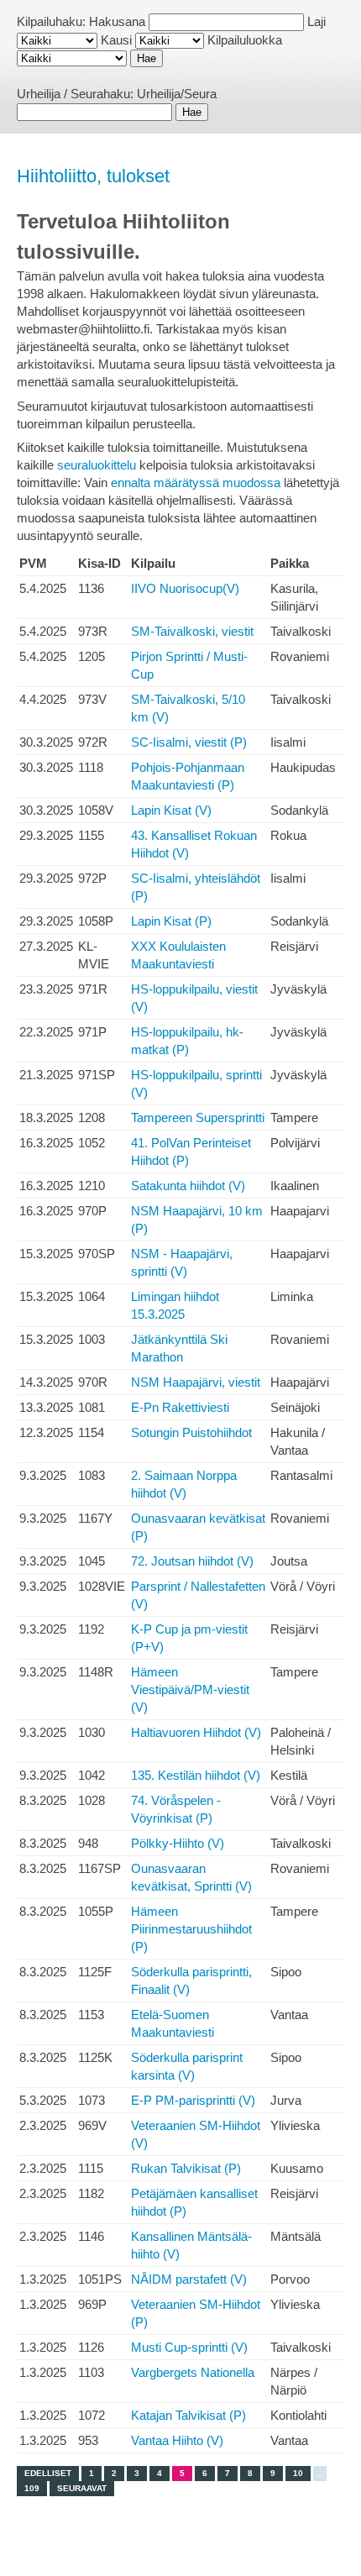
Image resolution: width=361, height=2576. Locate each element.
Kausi (116, 40)
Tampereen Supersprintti (198, 1117)
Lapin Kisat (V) (171, 810)
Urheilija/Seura (177, 94)
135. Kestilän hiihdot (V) (196, 1775)
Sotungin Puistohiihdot (191, 1432)
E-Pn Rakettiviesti (180, 1407)
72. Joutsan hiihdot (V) (192, 1561)
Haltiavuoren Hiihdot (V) (196, 1732)
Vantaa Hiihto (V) (177, 2440)
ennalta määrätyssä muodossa (196, 483)
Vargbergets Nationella (193, 2372)
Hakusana (117, 21)
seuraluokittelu (97, 465)
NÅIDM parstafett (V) (189, 2279)
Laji (317, 21)
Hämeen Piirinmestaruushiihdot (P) (191, 1929)
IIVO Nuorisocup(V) (185, 588)
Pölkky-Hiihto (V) (178, 1843)
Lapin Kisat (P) (171, 921)
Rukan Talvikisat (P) (186, 2168)
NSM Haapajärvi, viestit (196, 1382)
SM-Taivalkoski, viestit (192, 631)
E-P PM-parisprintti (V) (193, 2100)
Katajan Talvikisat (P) (188, 2415)
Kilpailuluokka (245, 40)
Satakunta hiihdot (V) (188, 1186)
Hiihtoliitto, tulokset (93, 176)
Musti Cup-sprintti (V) (189, 2347)
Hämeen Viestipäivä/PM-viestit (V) (190, 1689)
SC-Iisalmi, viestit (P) (189, 742)
